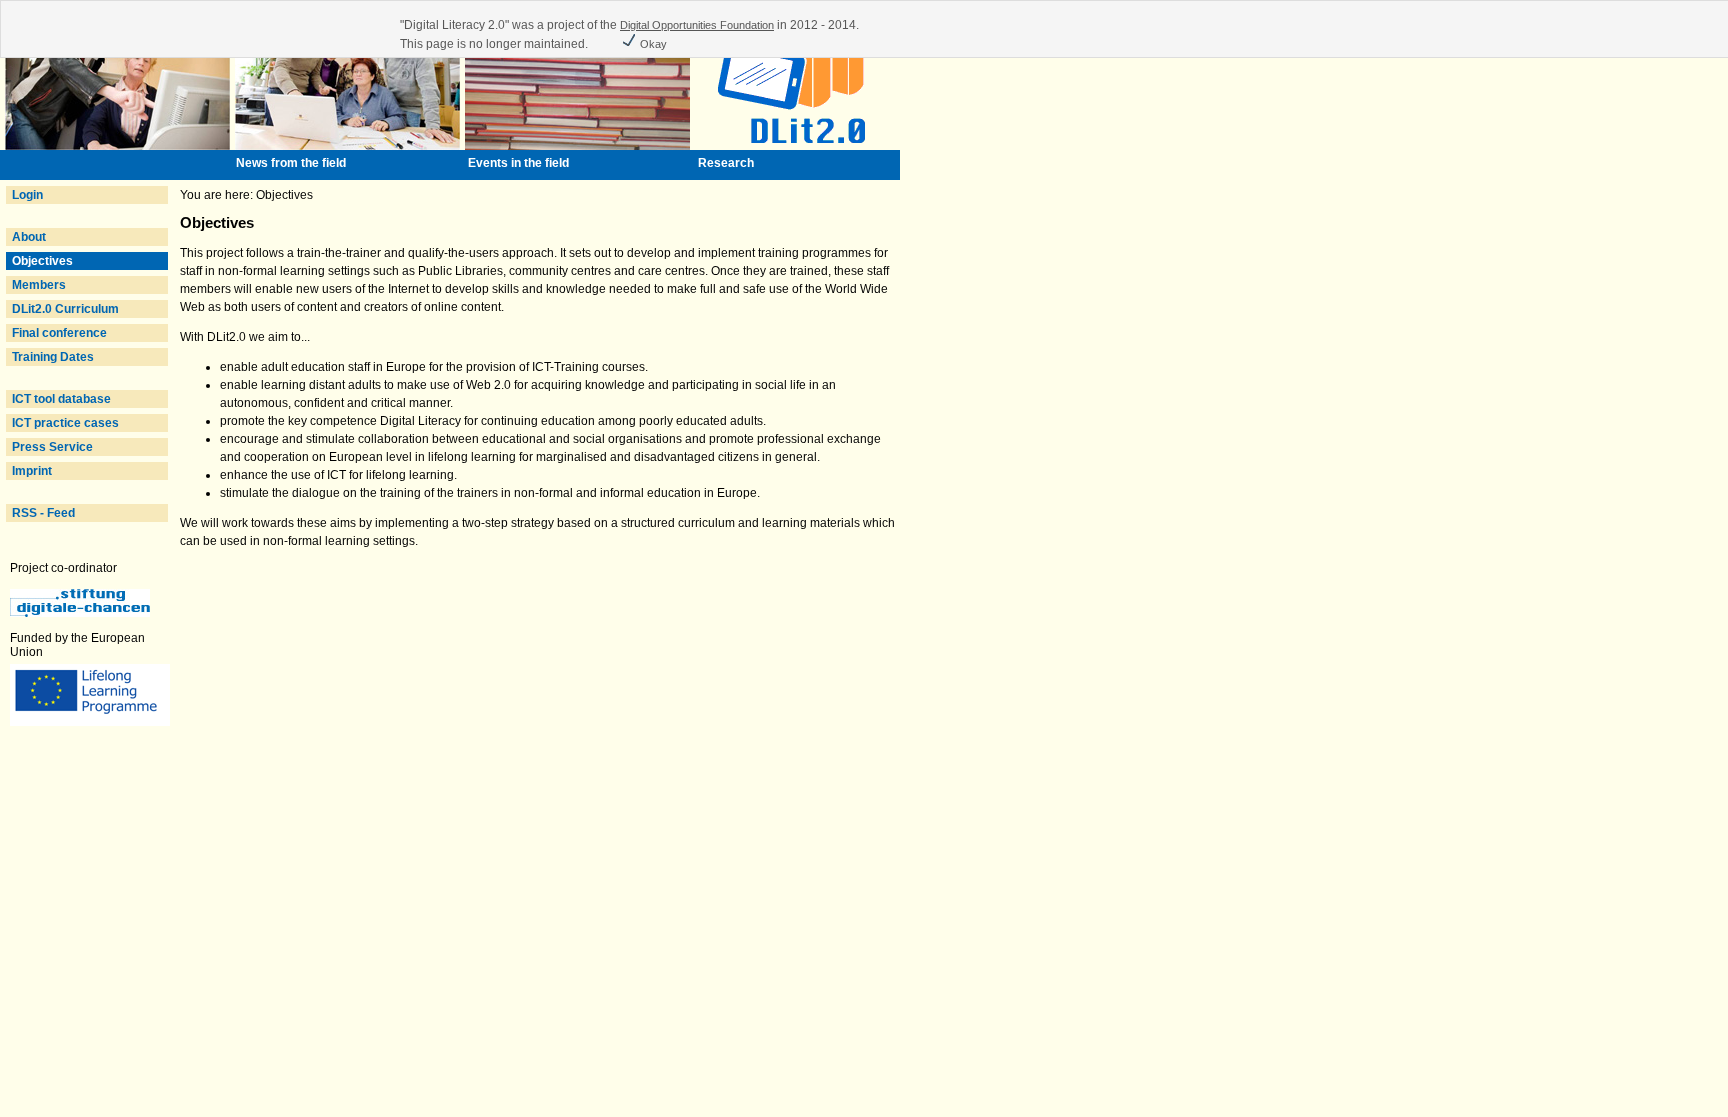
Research (726, 163)
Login (27, 195)
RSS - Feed (43, 513)
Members (39, 285)
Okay (652, 44)
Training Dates (53, 357)
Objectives (42, 261)
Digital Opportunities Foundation (697, 25)
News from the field (291, 163)
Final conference (59, 333)
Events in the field (518, 163)
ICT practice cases (65, 423)
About (29, 237)
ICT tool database (61, 399)
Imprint (32, 471)
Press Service (52, 447)
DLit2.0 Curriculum (65, 309)
